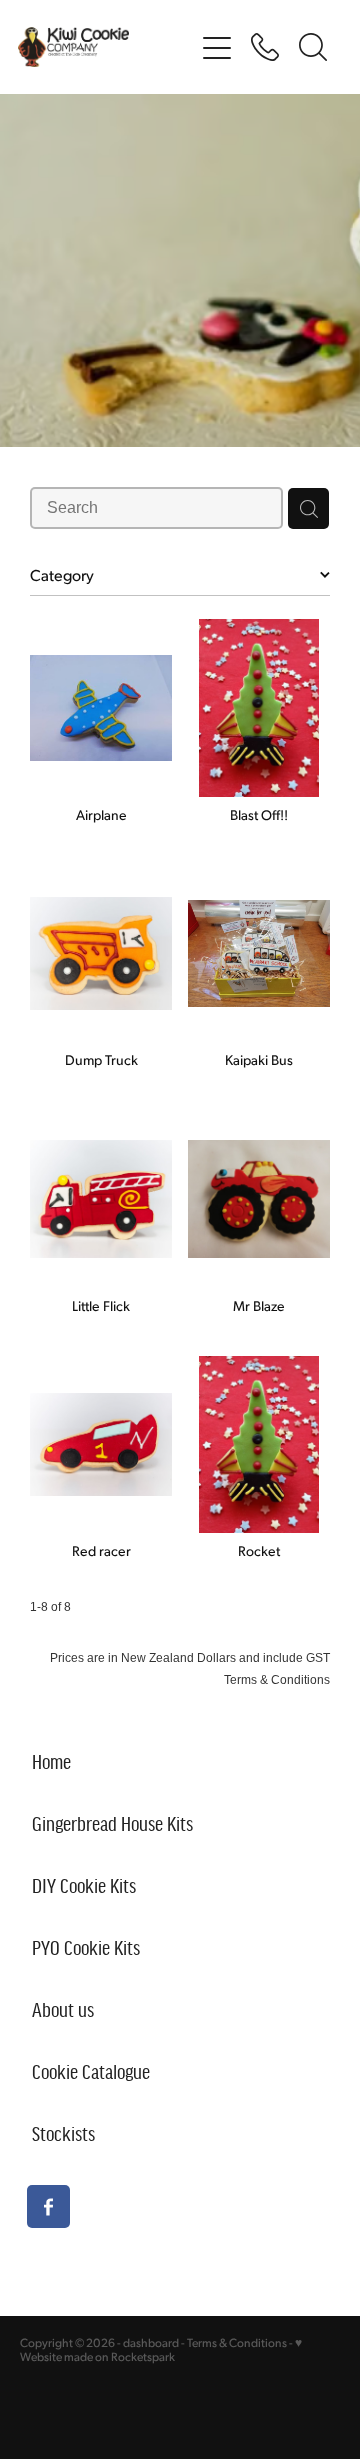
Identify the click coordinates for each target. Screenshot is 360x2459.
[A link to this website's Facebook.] (48, 2206)
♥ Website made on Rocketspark (161, 2349)
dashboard (151, 2342)
